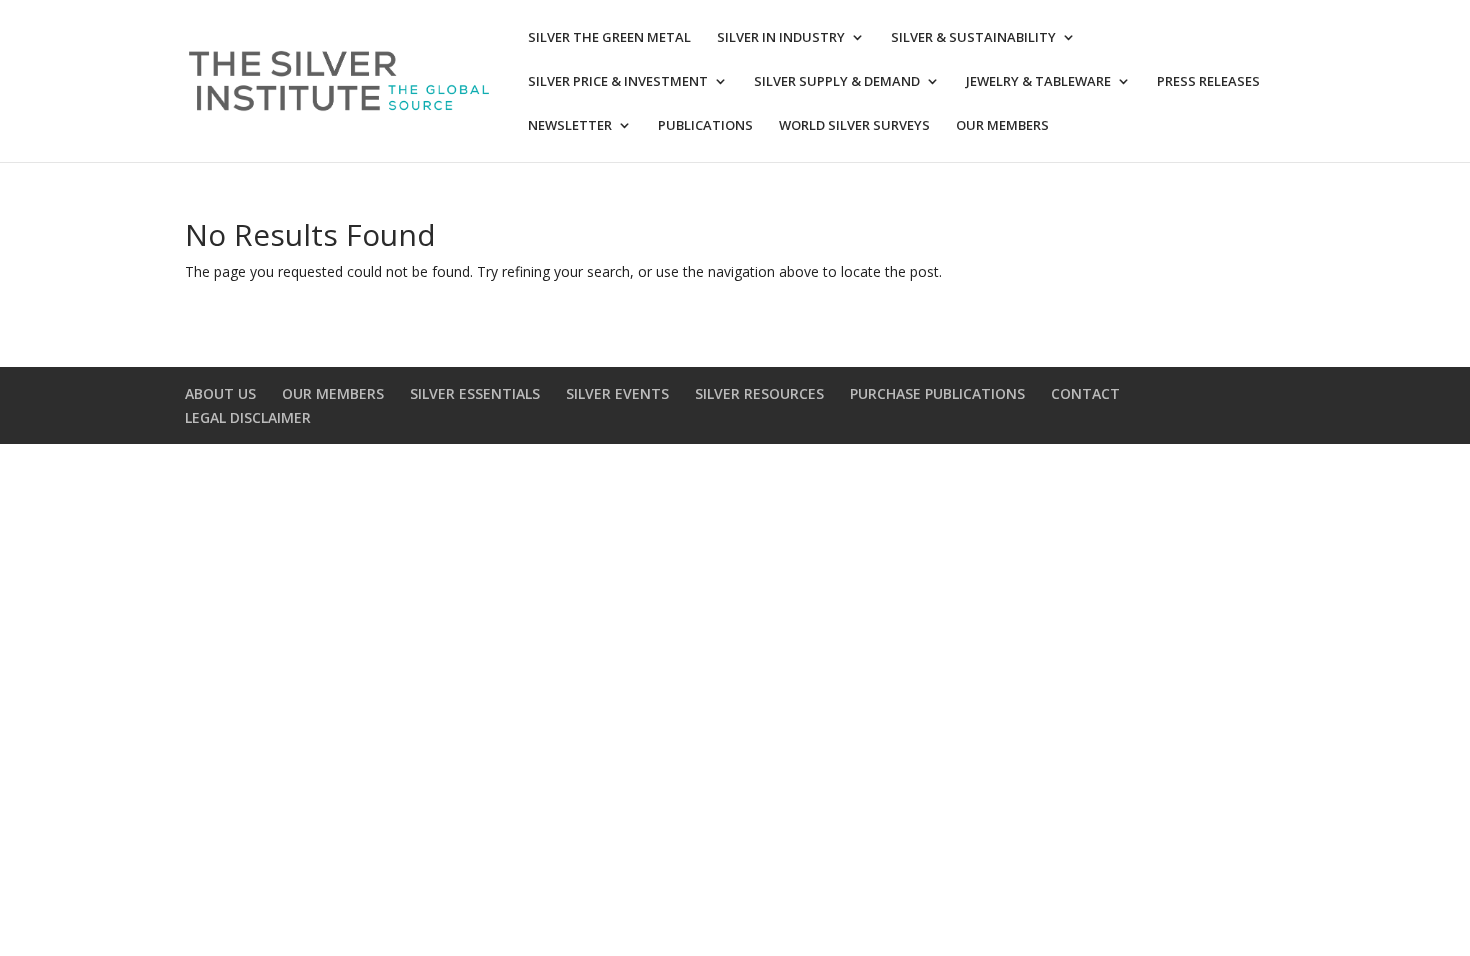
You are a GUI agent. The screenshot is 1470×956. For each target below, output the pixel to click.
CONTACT (1085, 393)
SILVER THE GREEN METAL (609, 38)
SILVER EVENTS (617, 393)
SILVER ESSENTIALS (475, 393)
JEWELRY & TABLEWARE (1038, 82)
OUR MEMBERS (1002, 126)
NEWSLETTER (570, 126)
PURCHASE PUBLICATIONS (937, 393)
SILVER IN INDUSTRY (781, 38)
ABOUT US (220, 393)
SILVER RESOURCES (759, 393)
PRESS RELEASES (1208, 82)
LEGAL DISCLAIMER (248, 417)
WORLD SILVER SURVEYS (854, 126)
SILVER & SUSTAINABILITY (973, 38)
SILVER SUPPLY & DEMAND (837, 82)
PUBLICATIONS (705, 126)
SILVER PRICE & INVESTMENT (618, 82)
